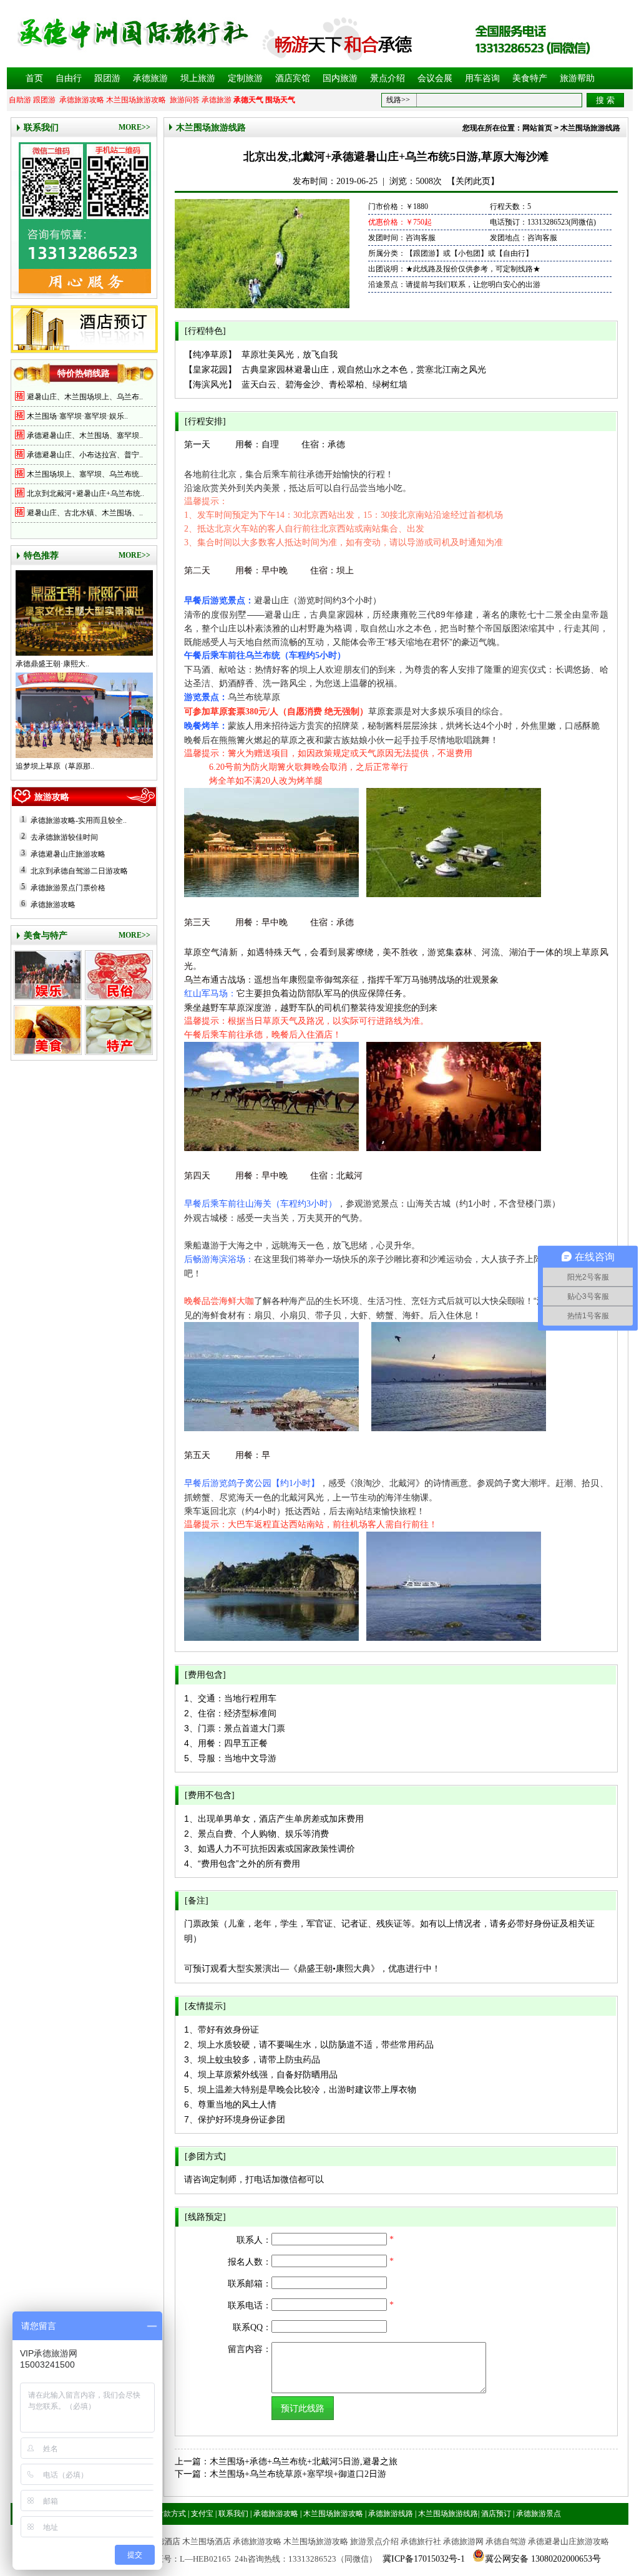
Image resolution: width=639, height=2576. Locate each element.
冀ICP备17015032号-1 (424, 2559)
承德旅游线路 (391, 2514)
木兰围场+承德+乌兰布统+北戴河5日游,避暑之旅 (304, 2462)
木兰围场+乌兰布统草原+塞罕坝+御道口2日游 (298, 2474)
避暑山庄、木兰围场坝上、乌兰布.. (85, 397)
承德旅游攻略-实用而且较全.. (79, 820)
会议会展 (435, 78)
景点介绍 (388, 78)
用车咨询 (482, 78)
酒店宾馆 (293, 78)
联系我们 (41, 128)
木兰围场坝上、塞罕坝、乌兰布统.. (85, 474)
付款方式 (171, 2514)
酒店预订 (496, 2514)
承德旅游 (150, 78)
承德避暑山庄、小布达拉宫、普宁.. (85, 455)
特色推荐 (41, 556)
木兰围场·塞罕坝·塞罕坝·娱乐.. (77, 416)
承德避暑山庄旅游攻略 (68, 854)
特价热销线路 (84, 373)
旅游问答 (185, 100)
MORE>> (134, 127)
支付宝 (202, 2514)
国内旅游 (340, 78)
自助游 (20, 100)
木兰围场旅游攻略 (136, 100)
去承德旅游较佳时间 (64, 837)
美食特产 (530, 78)
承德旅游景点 (539, 2514)
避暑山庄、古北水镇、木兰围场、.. (85, 513)
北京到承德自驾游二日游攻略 (79, 871)
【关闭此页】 (473, 181)
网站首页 (537, 128)
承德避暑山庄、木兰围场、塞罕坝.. (85, 435)
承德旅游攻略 (82, 100)
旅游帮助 (577, 78)
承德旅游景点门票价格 (68, 888)
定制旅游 (245, 78)
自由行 (69, 78)
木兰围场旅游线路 (211, 128)
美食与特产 (46, 936)
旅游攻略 (52, 797)
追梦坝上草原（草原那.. (55, 766)
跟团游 (107, 78)
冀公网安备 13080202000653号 (543, 2559)
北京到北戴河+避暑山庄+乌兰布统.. (85, 493)
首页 (34, 78)
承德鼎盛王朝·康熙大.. (52, 664)
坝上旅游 (198, 78)
